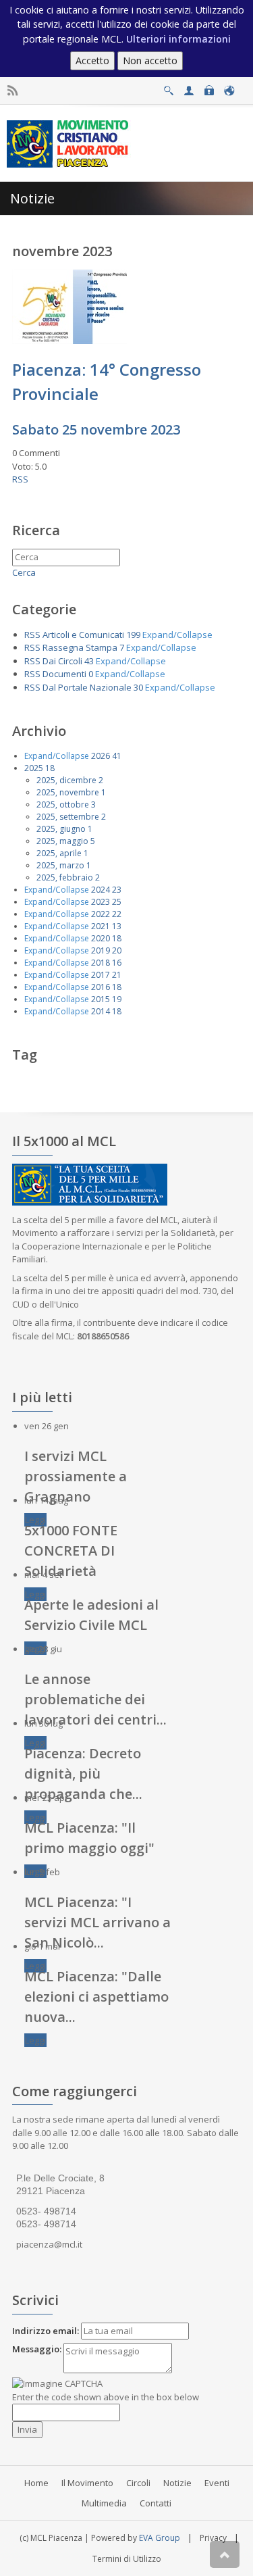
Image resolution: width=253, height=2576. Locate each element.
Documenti (64, 674)
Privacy (213, 2538)
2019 (101, 950)
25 (117, 902)
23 (117, 890)
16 (117, 963)
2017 (101, 975)
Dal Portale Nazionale (87, 687)
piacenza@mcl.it (49, 2244)
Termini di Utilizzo (127, 2559)
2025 (34, 768)
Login (209, 87)
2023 (101, 902)
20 (117, 950)
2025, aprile (59, 853)
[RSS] (12, 91)
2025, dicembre (66, 780)
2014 (101, 1011)
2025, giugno (61, 829)
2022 (101, 914)
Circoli (138, 2483)
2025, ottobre (63, 804)
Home (36, 2483)
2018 (101, 963)
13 (117, 926)
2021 (101, 926)
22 (117, 914)
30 (138, 687)
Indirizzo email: (46, 2331)
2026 (101, 756)
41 (117, 756)
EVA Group (160, 2538)
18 (50, 768)
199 (133, 635)
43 (89, 661)
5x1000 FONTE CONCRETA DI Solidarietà (71, 1551)
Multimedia (104, 2503)
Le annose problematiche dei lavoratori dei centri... (95, 1699)
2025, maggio (62, 841)
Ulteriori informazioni (178, 39)
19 (117, 999)
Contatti (156, 2503)
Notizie (177, 2483)
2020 (101, 938)
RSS (20, 479)
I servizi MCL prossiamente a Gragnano (76, 1476)
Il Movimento (87, 2483)
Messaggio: (37, 2349)
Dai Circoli (62, 661)
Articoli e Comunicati (83, 635)
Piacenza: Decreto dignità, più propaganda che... (83, 1774)
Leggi (35, 1520)
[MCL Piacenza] (69, 143)
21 (117, 975)
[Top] (225, 2554)
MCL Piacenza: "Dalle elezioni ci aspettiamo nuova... (96, 1997)
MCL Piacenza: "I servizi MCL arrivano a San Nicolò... (97, 1922)
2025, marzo (60, 865)
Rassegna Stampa (80, 647)
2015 (101, 999)
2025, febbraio (65, 877)
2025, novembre (68, 792)
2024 (101, 890)
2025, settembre (68, 817)
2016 (101, 987)
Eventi (217, 2483)
